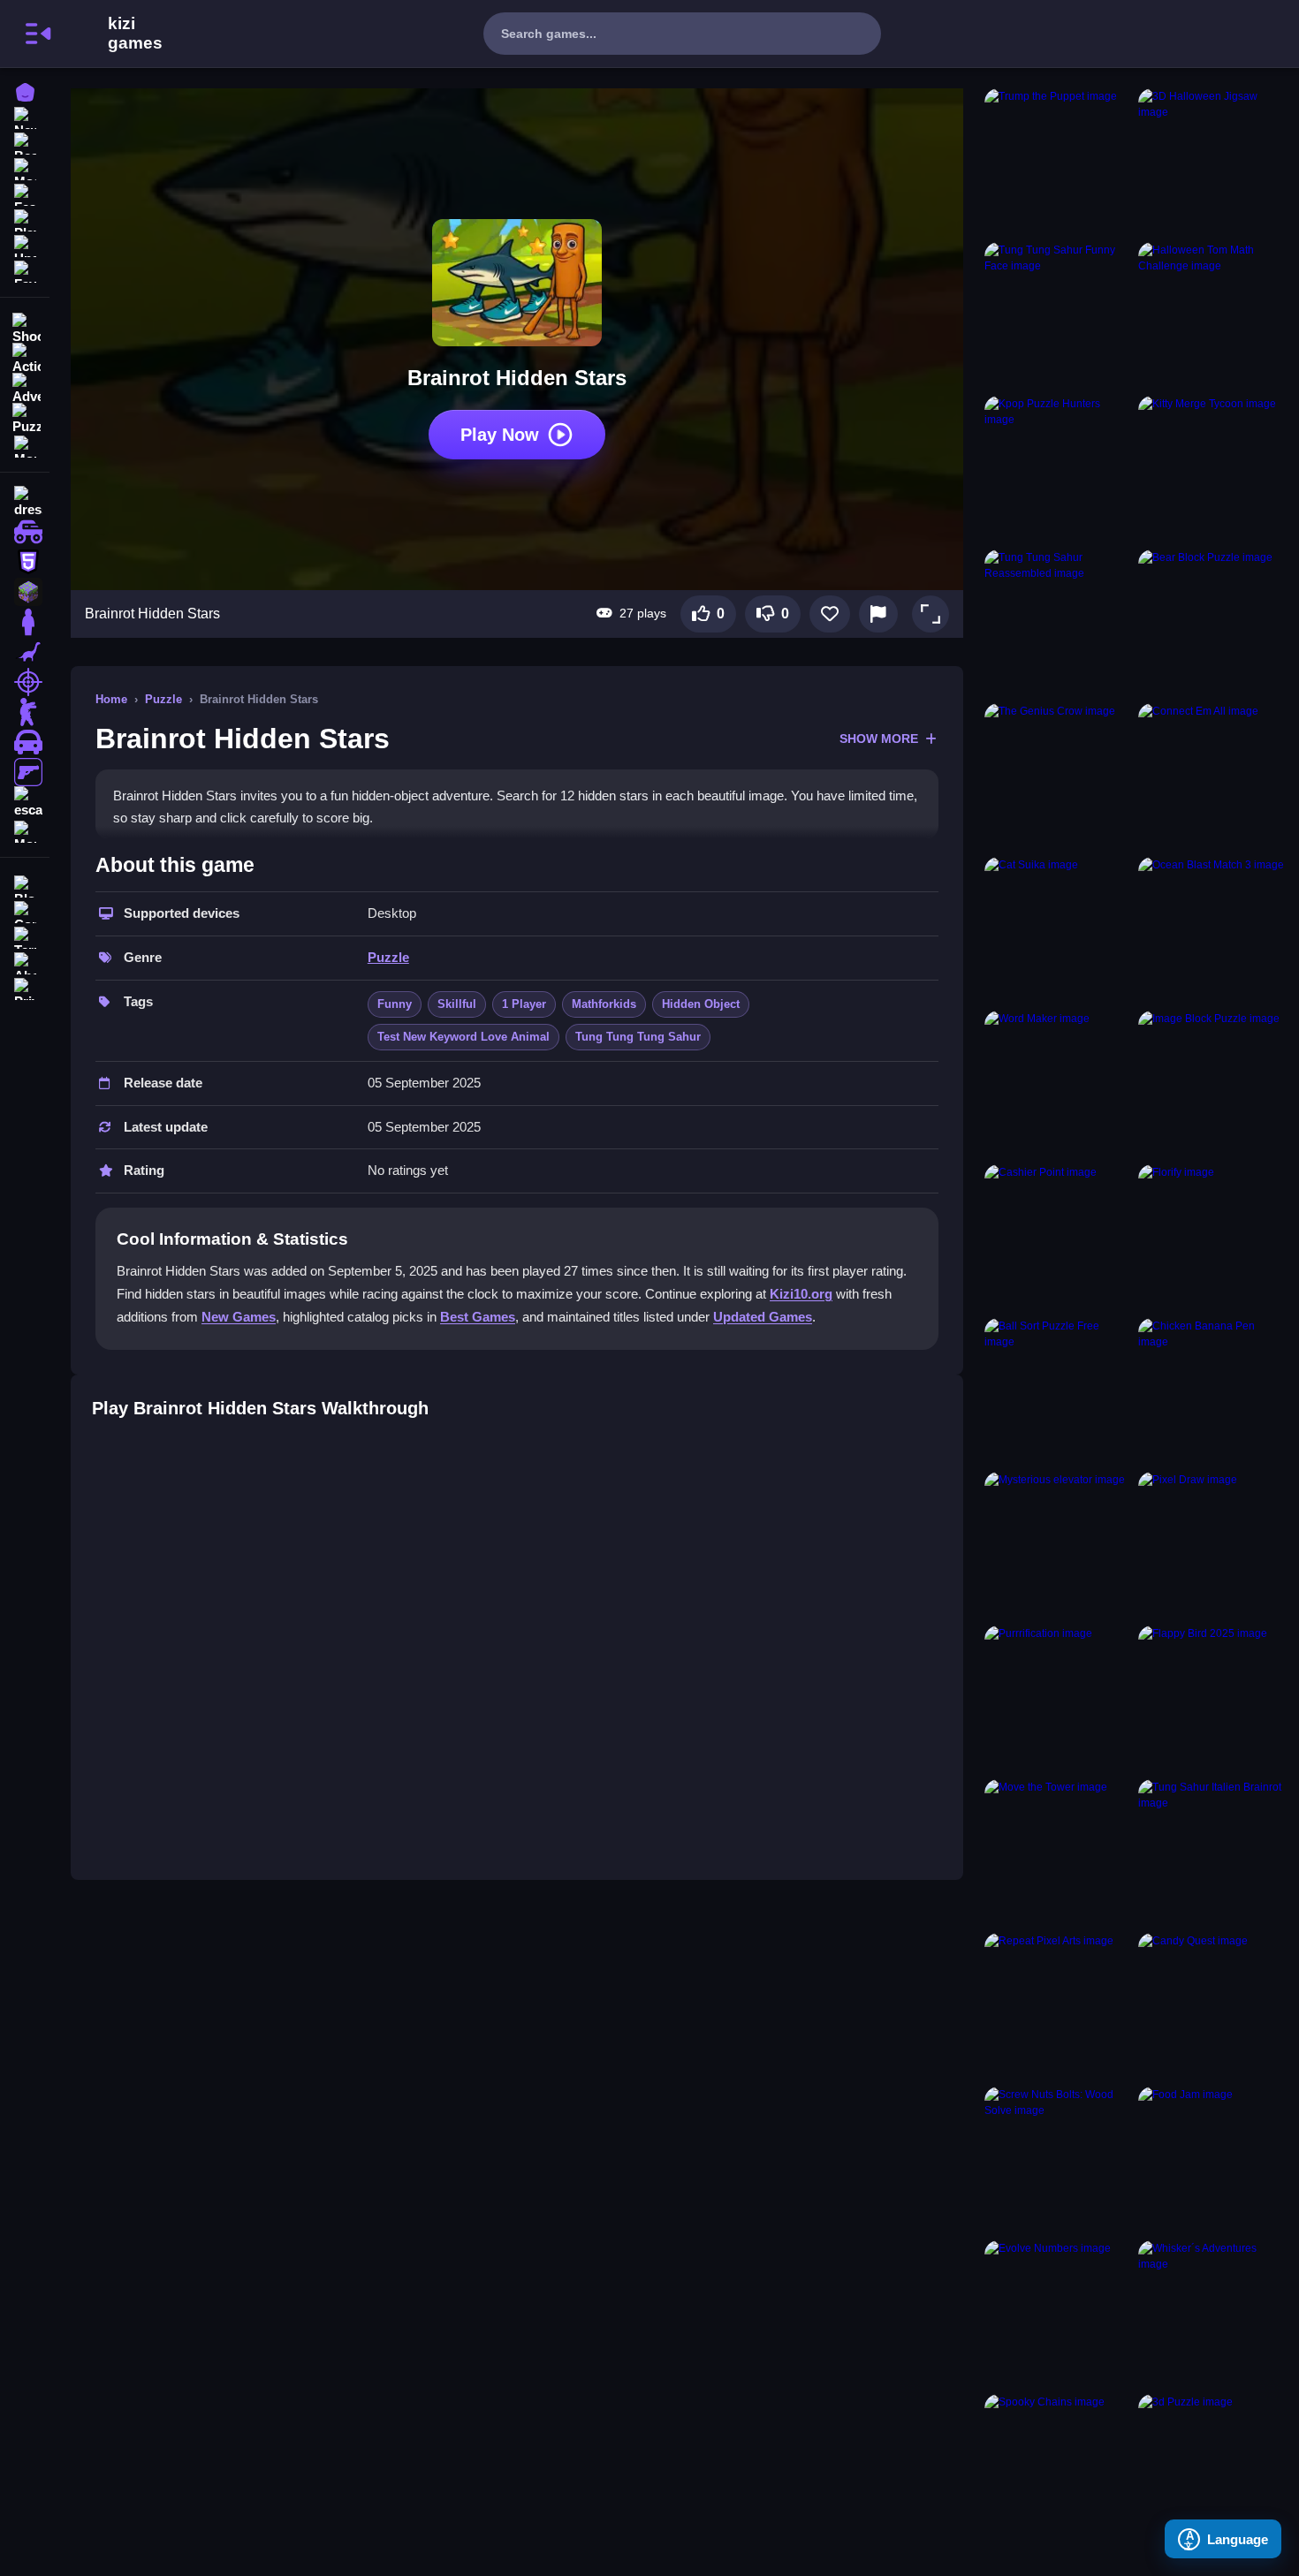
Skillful (457, 1004)
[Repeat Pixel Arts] (1058, 2006)
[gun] (25, 772)
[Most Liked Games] (25, 167)
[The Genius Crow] (1058, 777)
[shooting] (25, 682)
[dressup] (25, 502)
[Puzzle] (25, 417)
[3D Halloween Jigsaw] (1212, 162)
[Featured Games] (25, 193)
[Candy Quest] (1212, 2006)
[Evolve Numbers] (1058, 2314)
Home (111, 699)
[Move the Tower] (1058, 1852)
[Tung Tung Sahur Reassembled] (1058, 623)
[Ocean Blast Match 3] (1212, 930)
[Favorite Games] (25, 270)
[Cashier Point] (1058, 1238)
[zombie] (25, 712)
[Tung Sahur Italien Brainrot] (1212, 1852)
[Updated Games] (25, 244)
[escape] (25, 802)
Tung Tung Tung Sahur (638, 1037)
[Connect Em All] (1212, 777)
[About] (25, 962)
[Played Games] (25, 219)
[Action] (25, 357)
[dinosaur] (25, 652)
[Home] (25, 91)
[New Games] (25, 116)
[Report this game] (878, 614)
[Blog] (25, 885)
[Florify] (1212, 1238)
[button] (931, 614)
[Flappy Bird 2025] (1212, 1699)
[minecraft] (25, 592)
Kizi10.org (801, 1294)
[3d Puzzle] (1212, 2467)
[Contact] (25, 910)
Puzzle (163, 699)
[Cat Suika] (1058, 930)
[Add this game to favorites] (830, 614)
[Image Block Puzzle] (1212, 1084)
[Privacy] (25, 987)
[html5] (25, 562)
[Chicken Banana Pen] (1212, 1391)
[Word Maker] (1058, 1084)
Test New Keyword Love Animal (463, 1037)
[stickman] (25, 622)
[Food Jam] (1212, 2160)
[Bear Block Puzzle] (1212, 623)
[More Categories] (25, 445)
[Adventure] (25, 387)
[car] (25, 742)
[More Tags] (25, 830)
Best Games (478, 1317)
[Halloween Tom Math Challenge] (1212, 315)
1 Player (524, 1004)
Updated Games (763, 1317)
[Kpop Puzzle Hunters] (1058, 469)
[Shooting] (25, 327)
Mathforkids (604, 1004)
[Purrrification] (1058, 1699)
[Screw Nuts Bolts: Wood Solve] (1058, 2160)
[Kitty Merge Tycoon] (1212, 469)
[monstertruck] (25, 532)
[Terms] (25, 936)
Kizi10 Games (135, 34)
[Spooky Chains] (1058, 2467)
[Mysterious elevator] (1058, 1545)
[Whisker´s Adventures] (1212, 2314)
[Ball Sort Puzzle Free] (1058, 1391)
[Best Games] (25, 142)
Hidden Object (701, 1004)
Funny (395, 1004)
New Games (239, 1317)
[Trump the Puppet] (1058, 162)
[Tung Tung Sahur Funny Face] (1058, 315)
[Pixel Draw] (1212, 1545)
